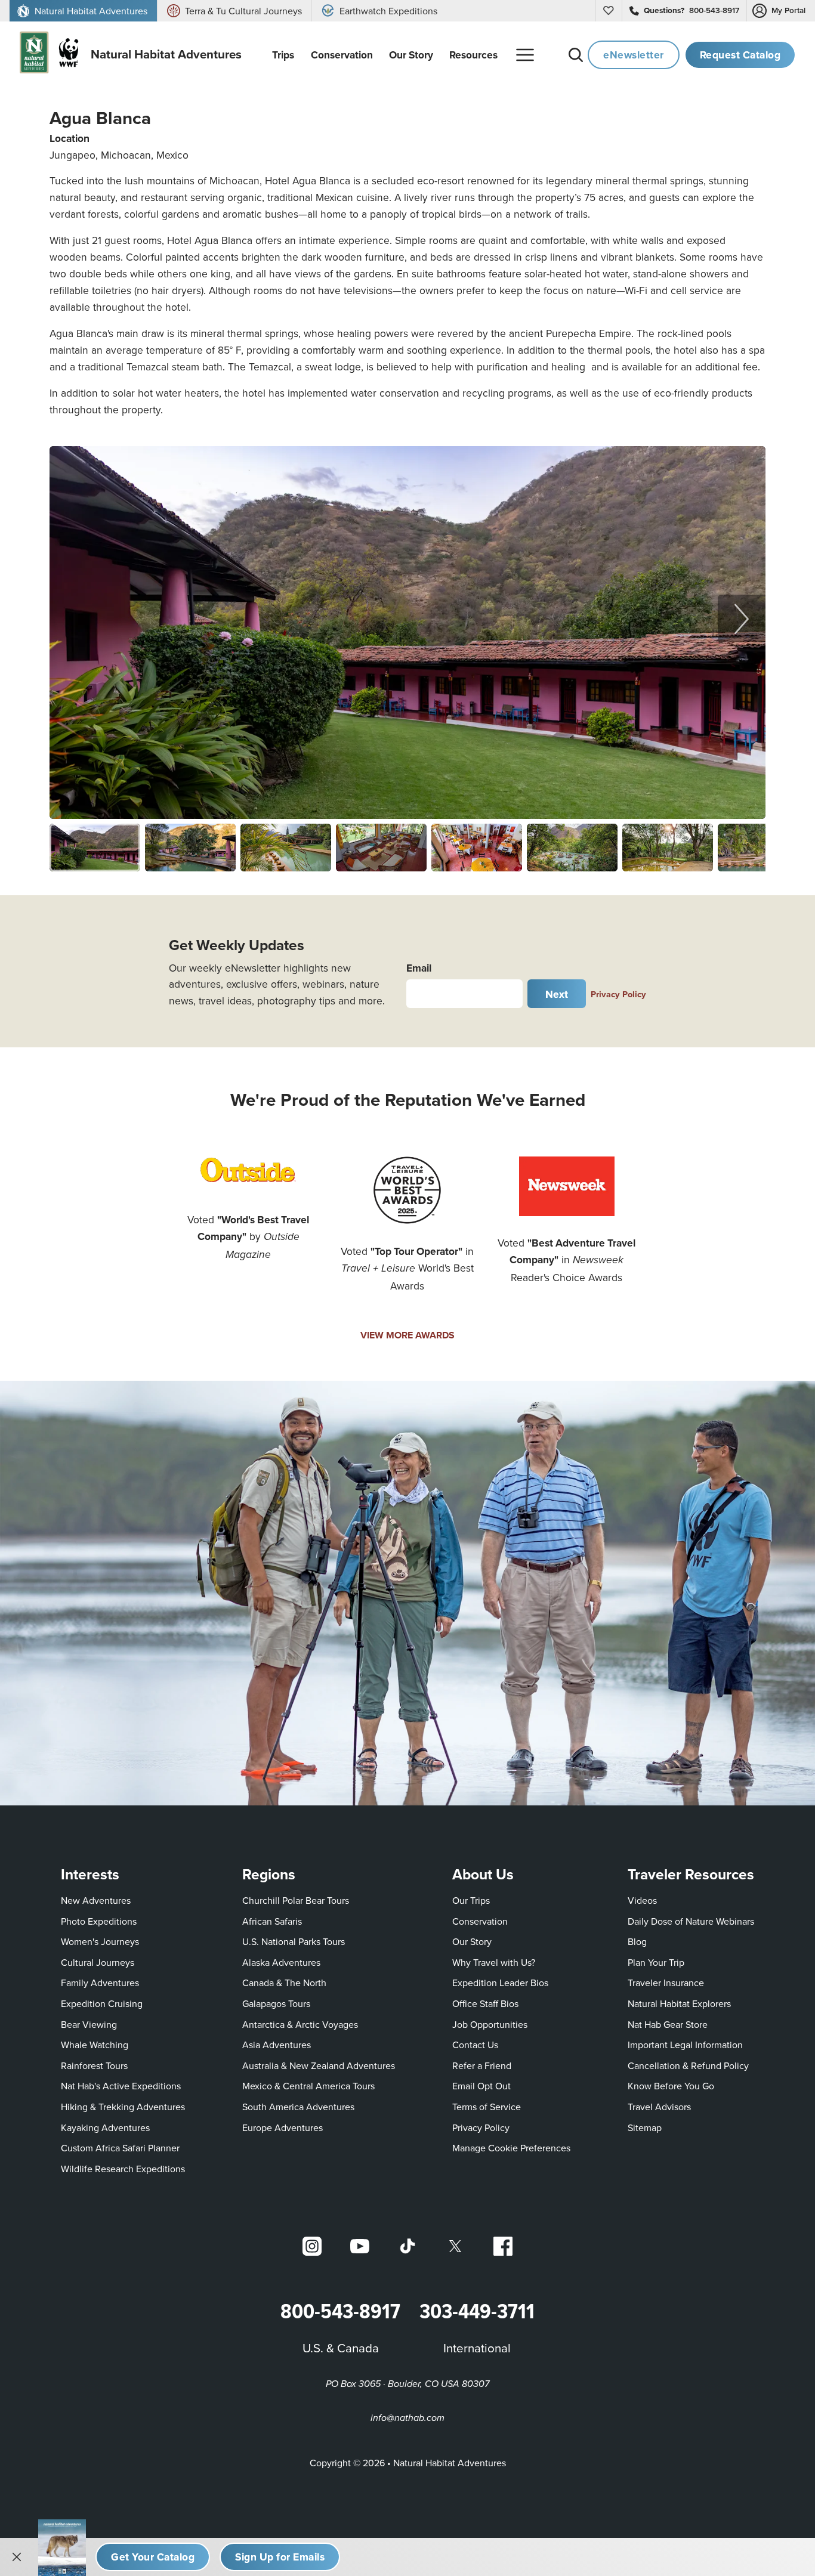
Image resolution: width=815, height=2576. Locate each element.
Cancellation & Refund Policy (688, 2065)
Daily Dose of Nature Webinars (691, 1921)
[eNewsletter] (280, 2557)
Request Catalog (740, 55)
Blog (637, 1941)
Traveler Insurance (666, 1983)
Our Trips (471, 1900)
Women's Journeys (100, 1941)
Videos (642, 1900)
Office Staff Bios (485, 2003)
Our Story (472, 1941)
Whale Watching (95, 2045)
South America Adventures (298, 2107)
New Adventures (96, 1900)
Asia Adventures (277, 2045)
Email (419, 968)
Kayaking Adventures (105, 2127)
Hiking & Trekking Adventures (123, 2107)
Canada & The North (284, 1983)
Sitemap (645, 2127)
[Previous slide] (73, 619)
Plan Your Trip (656, 1962)
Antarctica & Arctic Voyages (300, 2024)
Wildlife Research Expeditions (123, 2169)
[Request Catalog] (153, 2557)
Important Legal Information (685, 2045)
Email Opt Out (481, 2085)
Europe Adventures (283, 2127)
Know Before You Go (671, 2086)
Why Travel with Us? (494, 1962)
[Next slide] (742, 619)
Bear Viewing (89, 2024)
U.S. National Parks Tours (294, 1941)
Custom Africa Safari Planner (120, 2147)
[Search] (576, 55)
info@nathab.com (407, 2418)
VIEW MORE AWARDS (407, 1335)
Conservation (480, 1921)
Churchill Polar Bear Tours (296, 1900)
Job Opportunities (490, 2024)
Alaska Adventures (281, 1962)
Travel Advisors (659, 2107)
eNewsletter (634, 55)
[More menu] (525, 55)
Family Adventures (100, 1983)
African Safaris (272, 1921)
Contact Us (475, 2045)
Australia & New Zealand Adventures (319, 2065)
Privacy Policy (618, 994)
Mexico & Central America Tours (308, 2086)
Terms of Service (487, 2107)
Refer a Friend (482, 2065)
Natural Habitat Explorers (679, 2003)
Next (557, 994)
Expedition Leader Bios (500, 1983)
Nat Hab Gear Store (668, 2024)
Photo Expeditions (99, 1921)
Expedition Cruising (102, 2003)
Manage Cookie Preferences (511, 2148)
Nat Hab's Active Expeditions (121, 2086)
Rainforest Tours (94, 2065)
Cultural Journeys (98, 1962)
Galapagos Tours (276, 2003)
